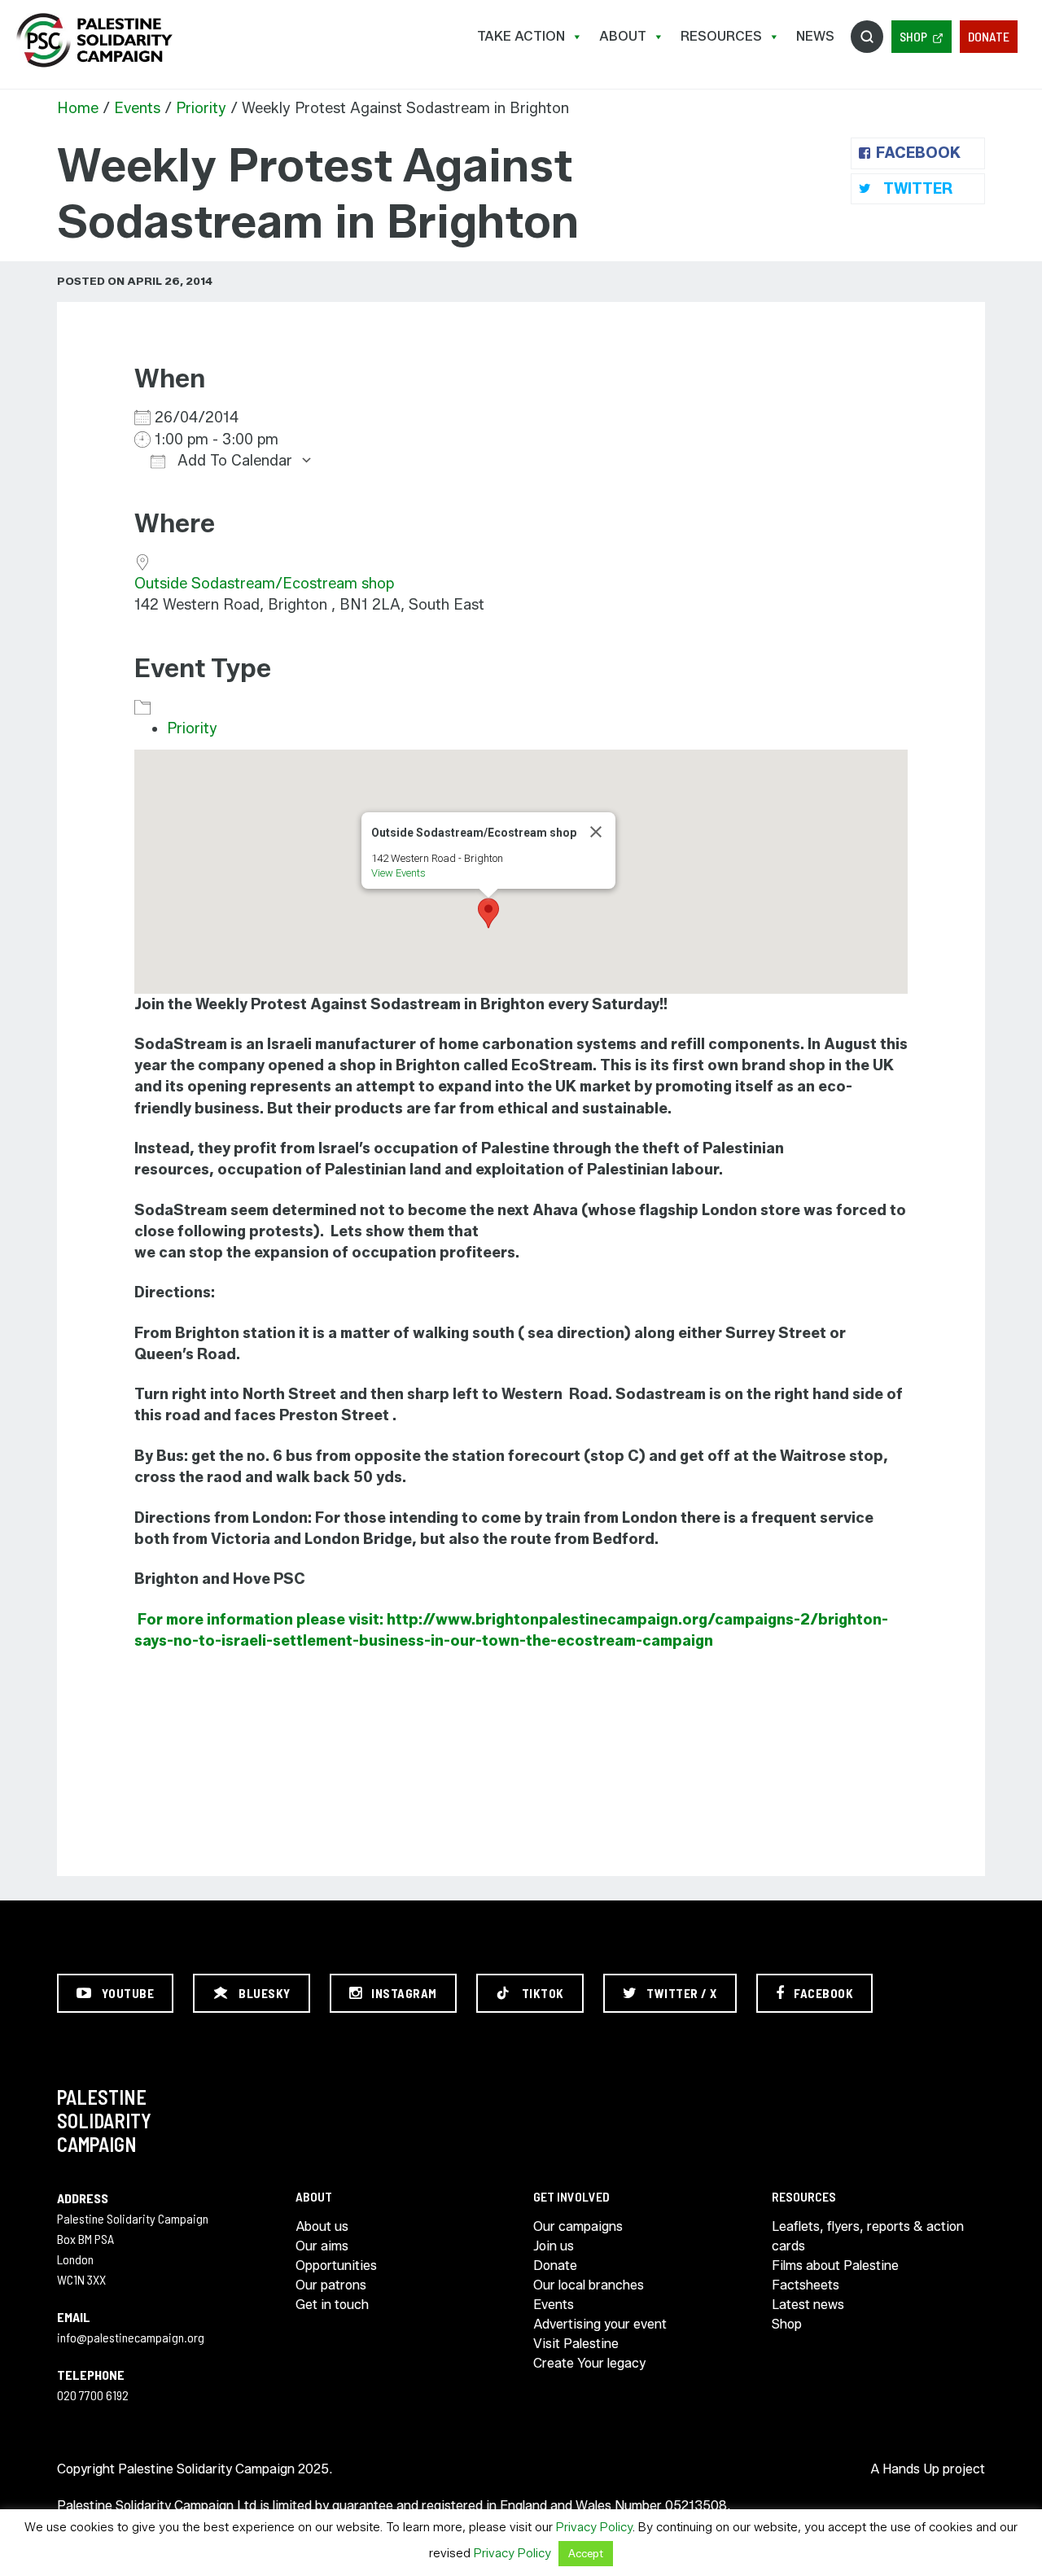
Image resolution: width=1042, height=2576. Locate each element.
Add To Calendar (233, 461)
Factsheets (806, 2285)
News (815, 36)
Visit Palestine (576, 2344)
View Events (398, 873)
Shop (913, 36)
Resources (721, 36)
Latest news (808, 2305)
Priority (201, 108)
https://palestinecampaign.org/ (94, 40)
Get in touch (332, 2305)
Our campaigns (578, 2226)
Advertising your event (600, 2324)
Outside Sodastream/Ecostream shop (264, 584)
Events (137, 108)
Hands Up (911, 2469)
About (623, 36)
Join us (554, 2246)
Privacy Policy (594, 2527)
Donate (989, 36)
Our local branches (589, 2285)
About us (322, 2226)
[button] (488, 913)
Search (867, 37)
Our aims (322, 2246)
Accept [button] (586, 2553)
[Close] (596, 832)
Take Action (521, 36)
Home (78, 108)
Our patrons (331, 2285)
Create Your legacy (589, 2363)
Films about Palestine (835, 2265)
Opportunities (336, 2265)
